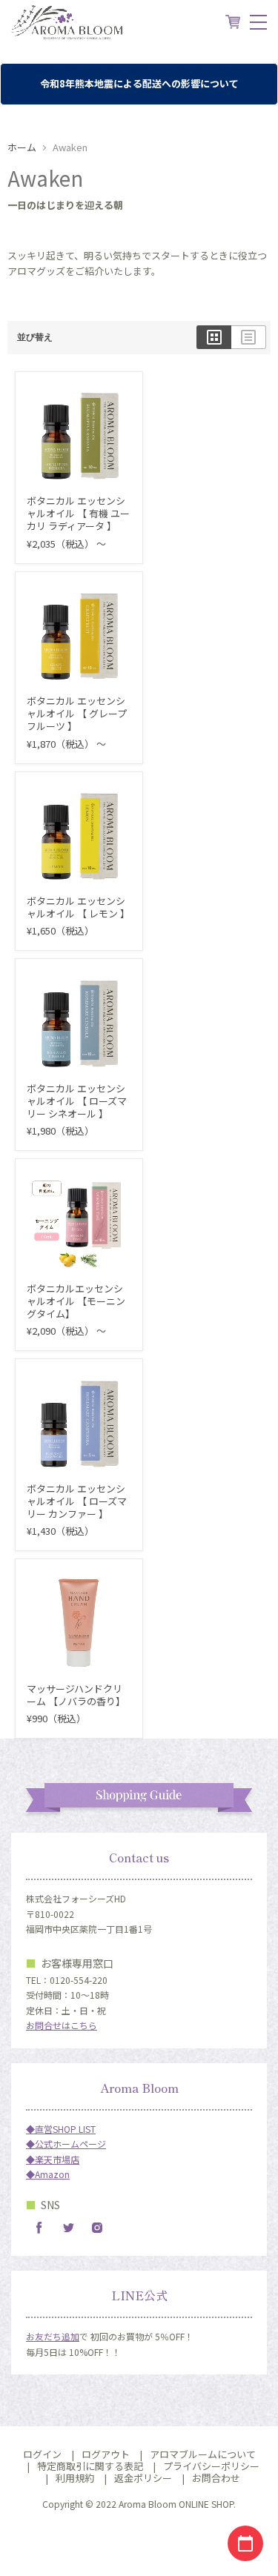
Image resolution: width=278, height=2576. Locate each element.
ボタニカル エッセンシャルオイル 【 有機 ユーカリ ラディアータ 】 (78, 513)
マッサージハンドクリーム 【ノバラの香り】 (76, 1695)
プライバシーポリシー (211, 2466)
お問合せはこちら (62, 2025)
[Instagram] (97, 2228)
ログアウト (106, 2454)
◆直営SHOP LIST (61, 2129)
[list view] (249, 337)
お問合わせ (216, 2478)
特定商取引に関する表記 (90, 2466)
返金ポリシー (143, 2478)
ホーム (22, 148)
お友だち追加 (53, 2336)
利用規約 (75, 2478)
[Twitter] (68, 2228)
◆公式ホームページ (66, 2144)
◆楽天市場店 (53, 2159)
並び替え (35, 337)
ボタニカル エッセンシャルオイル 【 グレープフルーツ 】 (77, 713)
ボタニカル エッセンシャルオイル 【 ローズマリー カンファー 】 (77, 1501)
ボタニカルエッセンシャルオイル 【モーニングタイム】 (76, 1301)
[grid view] (214, 337)
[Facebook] (39, 2228)
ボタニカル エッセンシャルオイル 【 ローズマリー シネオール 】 (77, 1101)
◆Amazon (48, 2174)
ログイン (42, 2454)
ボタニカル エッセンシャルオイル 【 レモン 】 (78, 907)
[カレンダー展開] (245, 2543)
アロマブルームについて (203, 2454)
